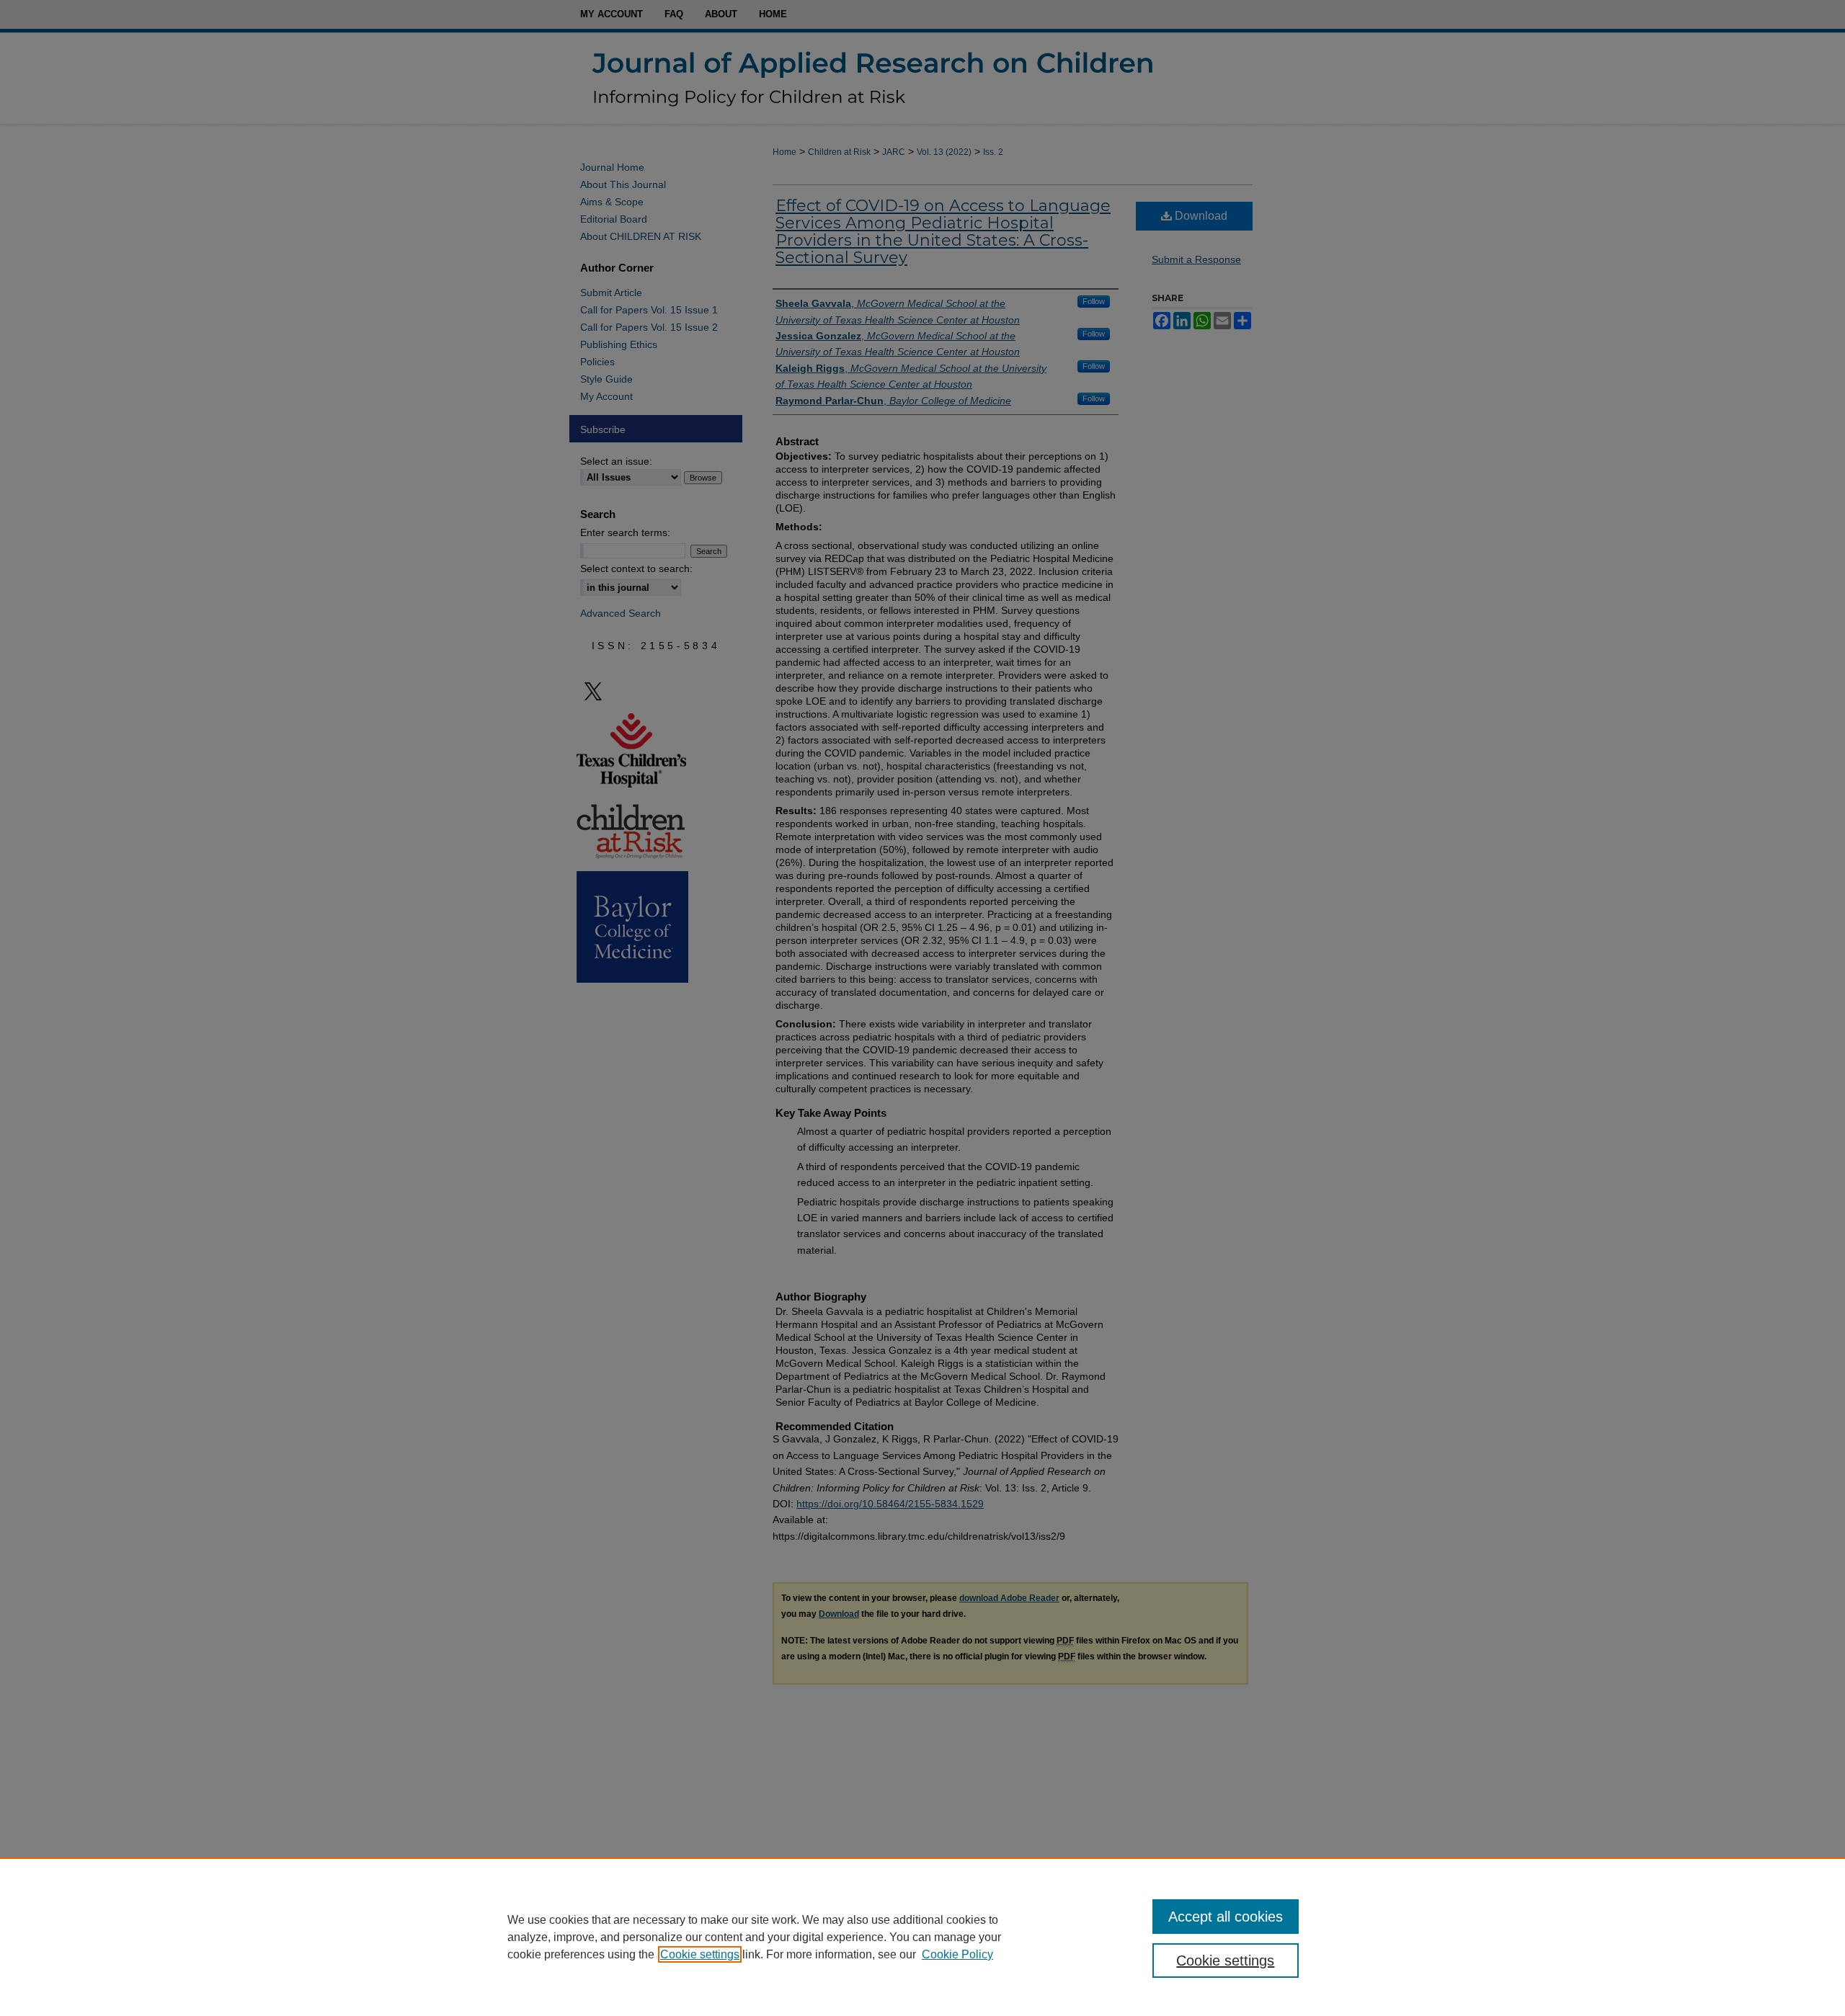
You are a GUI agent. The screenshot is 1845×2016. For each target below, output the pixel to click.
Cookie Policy (957, 1954)
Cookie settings (700, 1954)
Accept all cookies (1226, 1917)
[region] (922, 1937)
